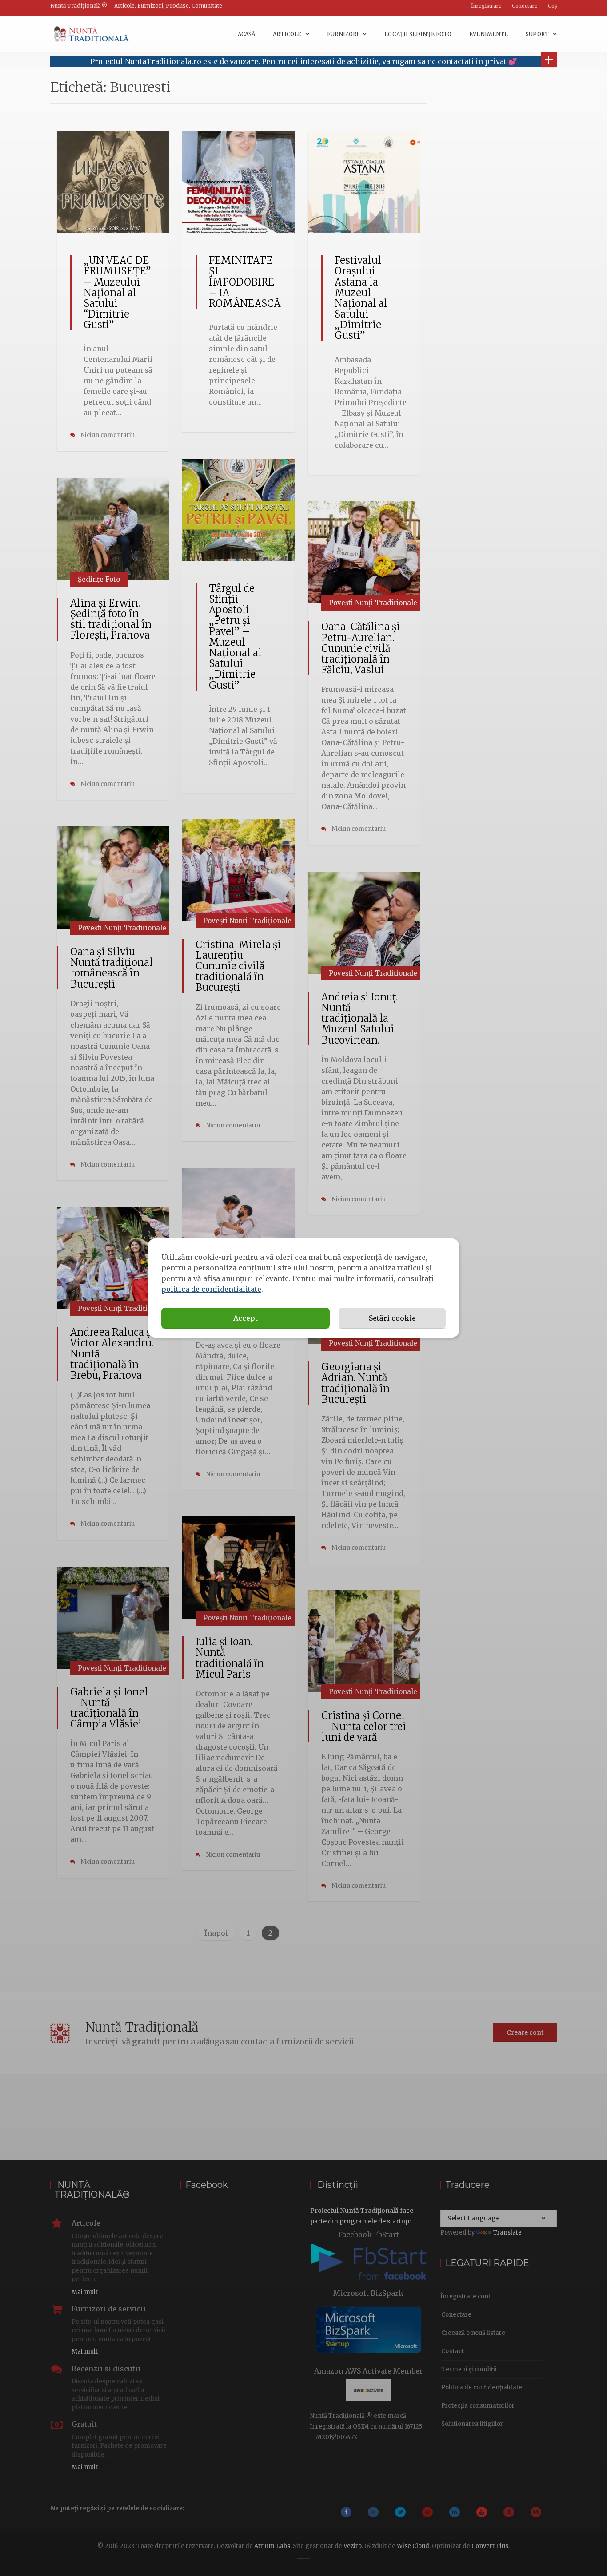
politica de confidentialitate (211, 1289)
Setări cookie (392, 1318)
